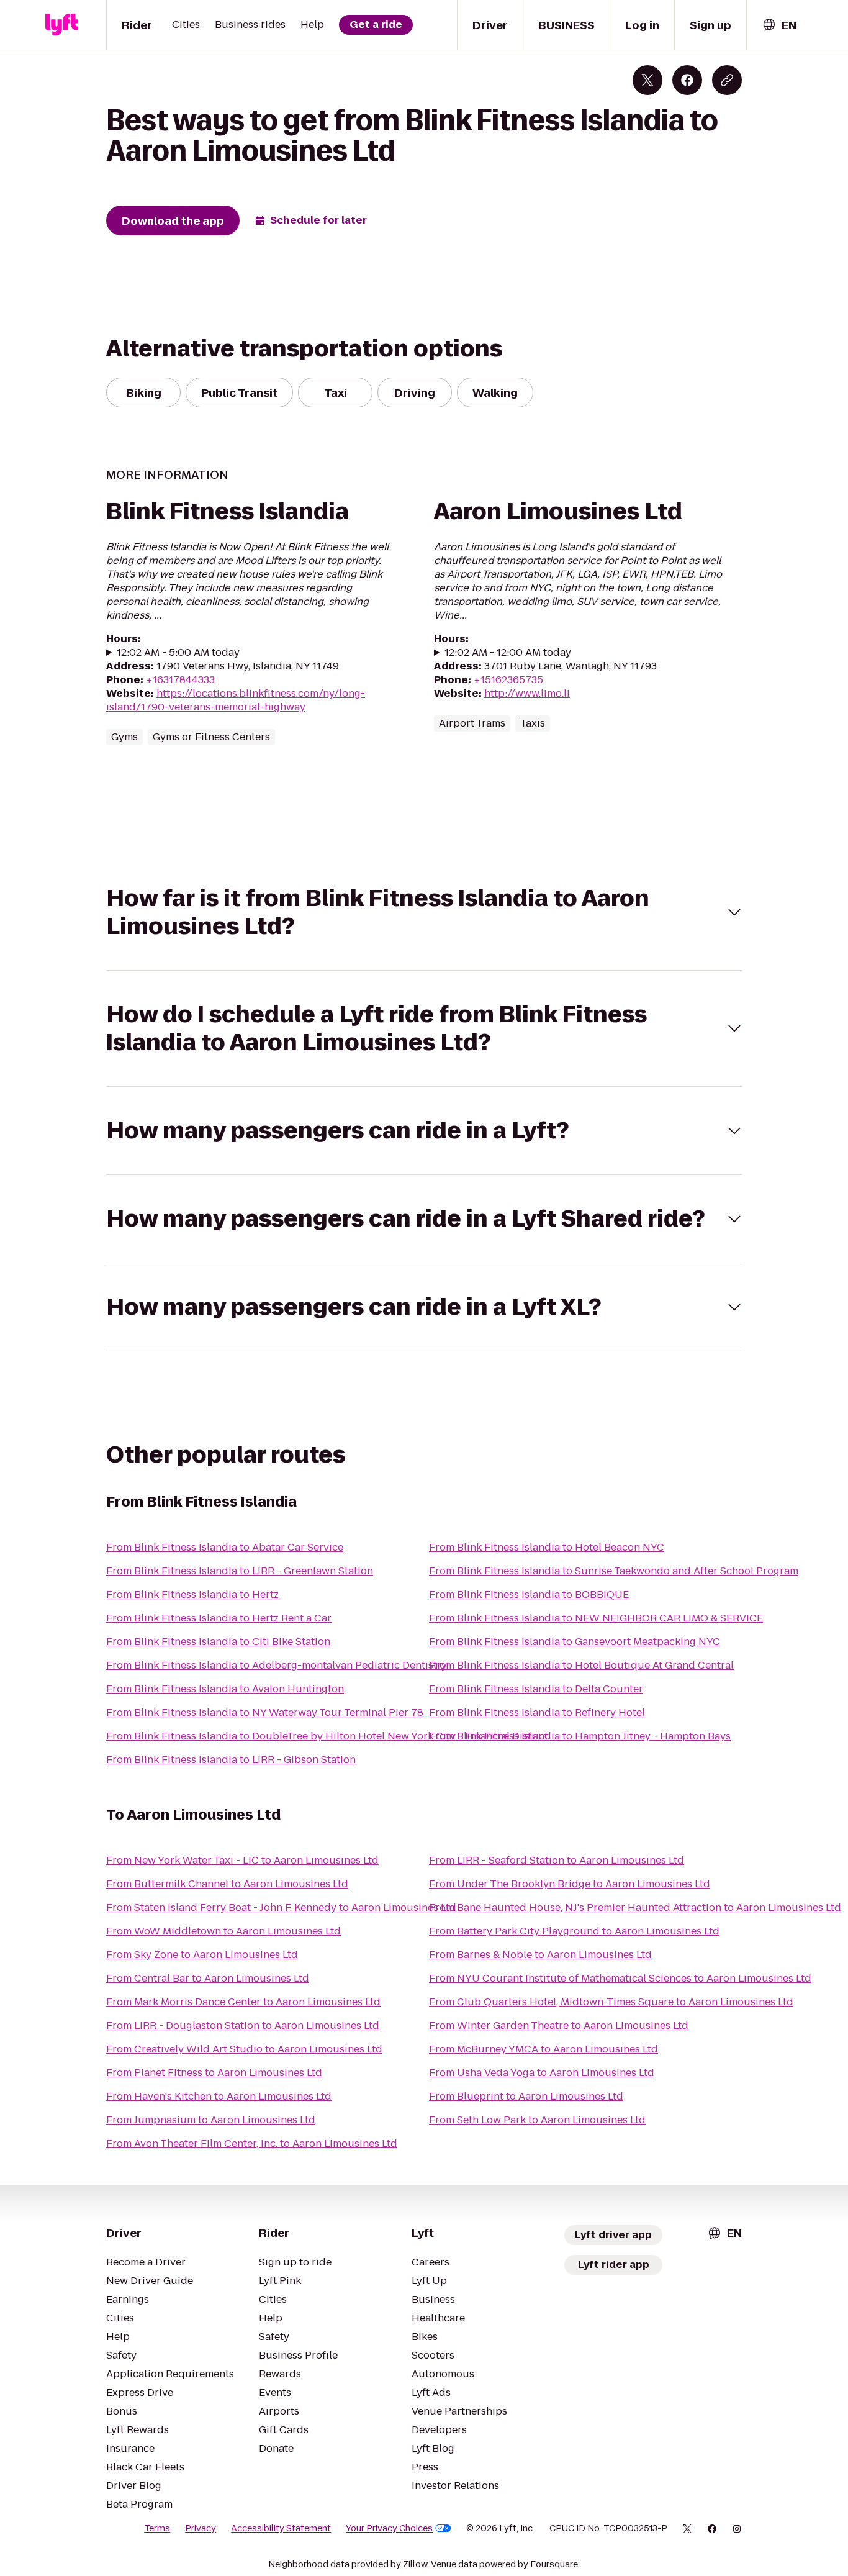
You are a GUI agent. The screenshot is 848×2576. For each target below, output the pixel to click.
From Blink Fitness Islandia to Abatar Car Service (225, 1547)
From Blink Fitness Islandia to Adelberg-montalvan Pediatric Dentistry (277, 1665)
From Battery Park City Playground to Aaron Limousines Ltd (574, 1931)
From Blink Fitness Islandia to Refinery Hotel (537, 1712)
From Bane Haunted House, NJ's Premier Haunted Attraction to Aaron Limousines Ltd (635, 1907)
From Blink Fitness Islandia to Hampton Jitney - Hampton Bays (580, 1736)
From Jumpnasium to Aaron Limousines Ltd (211, 2120)
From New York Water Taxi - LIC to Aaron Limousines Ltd (242, 1860)
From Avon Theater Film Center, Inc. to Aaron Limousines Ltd (252, 2143)
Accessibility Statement (281, 2528)
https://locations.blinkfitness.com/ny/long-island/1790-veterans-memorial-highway (236, 700)
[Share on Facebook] (687, 80)
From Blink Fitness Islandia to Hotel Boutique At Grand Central (581, 1665)
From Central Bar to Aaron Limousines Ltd (208, 1978)
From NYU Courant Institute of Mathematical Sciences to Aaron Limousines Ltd (620, 1978)
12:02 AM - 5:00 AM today (178, 653)
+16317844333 (180, 680)
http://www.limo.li (527, 693)
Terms (157, 2528)
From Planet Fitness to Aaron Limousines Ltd (214, 2073)
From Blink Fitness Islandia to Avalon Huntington (225, 1689)
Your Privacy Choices (389, 2528)
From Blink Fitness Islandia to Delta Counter (536, 1689)
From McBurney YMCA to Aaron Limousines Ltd (544, 2049)
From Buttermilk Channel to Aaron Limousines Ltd (227, 1884)
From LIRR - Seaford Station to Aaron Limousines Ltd (557, 1860)
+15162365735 (508, 680)
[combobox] (779, 25)
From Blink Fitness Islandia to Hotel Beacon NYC (547, 1547)
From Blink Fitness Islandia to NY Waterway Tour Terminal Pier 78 (265, 1712)
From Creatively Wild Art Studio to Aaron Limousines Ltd (244, 2049)
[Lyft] (61, 25)
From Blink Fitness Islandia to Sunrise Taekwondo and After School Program (614, 1571)
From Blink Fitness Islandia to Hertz (192, 1594)
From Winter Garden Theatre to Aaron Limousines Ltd (559, 2025)
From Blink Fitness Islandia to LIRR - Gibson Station (231, 1760)
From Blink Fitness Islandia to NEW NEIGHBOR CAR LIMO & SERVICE (596, 1618)
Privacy (201, 2528)
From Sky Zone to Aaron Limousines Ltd (202, 1955)
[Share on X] (647, 80)
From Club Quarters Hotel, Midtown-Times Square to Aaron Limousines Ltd (611, 2002)
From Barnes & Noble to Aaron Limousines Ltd (540, 1955)
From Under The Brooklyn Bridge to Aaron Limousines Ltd (570, 1884)
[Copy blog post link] (727, 80)
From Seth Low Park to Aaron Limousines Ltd (537, 2120)
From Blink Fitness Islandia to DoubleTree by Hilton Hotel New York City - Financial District (327, 1736)
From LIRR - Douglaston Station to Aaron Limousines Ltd (243, 2025)
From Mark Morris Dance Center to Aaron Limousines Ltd (243, 2002)
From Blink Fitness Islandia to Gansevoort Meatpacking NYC (575, 1642)
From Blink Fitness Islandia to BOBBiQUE (529, 1594)
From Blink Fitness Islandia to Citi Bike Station (218, 1642)
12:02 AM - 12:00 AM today (508, 653)
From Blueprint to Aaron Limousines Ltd (526, 2096)
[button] (424, 912)
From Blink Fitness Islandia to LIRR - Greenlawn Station (240, 1571)
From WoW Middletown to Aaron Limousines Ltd (223, 1931)
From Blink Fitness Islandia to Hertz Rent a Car (219, 1618)
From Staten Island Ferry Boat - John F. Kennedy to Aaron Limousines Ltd (281, 1907)
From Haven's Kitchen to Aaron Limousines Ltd (219, 2096)
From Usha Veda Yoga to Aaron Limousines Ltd (542, 2073)
